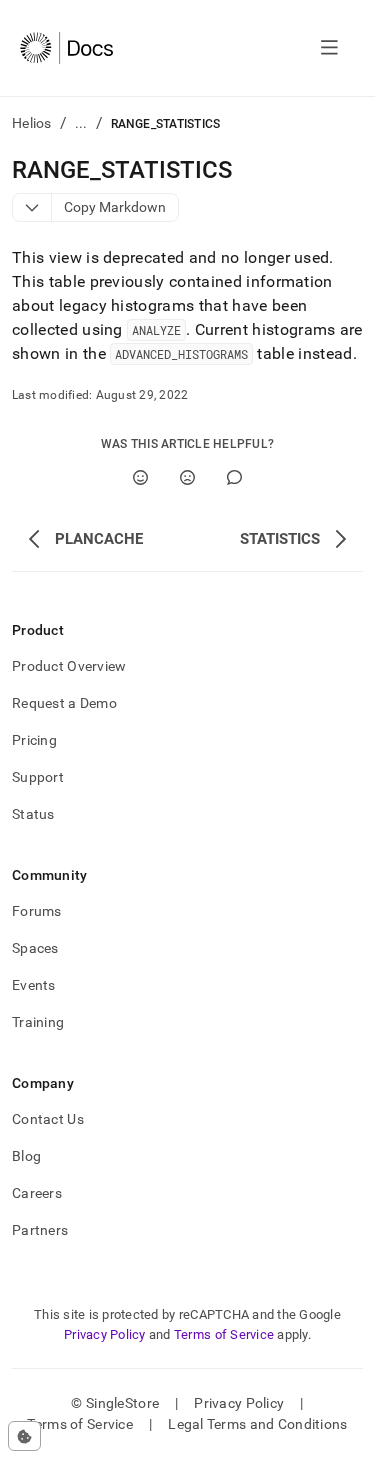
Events (34, 985)
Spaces (35, 948)
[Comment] (234, 477)
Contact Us (48, 1119)
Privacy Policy (105, 1334)
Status (33, 814)
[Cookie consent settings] (24, 1436)
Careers (37, 1193)
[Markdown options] (32, 207)
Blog (26, 1156)
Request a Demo (64, 703)
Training (38, 1022)
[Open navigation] (329, 48)
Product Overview (69, 666)
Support (38, 777)
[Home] (66, 48)
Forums (37, 911)
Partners (40, 1230)
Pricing (34, 740)
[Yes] (140, 477)
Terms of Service (224, 1334)
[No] (187, 477)
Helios (32, 123)
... (81, 123)
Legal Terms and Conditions (257, 1424)
